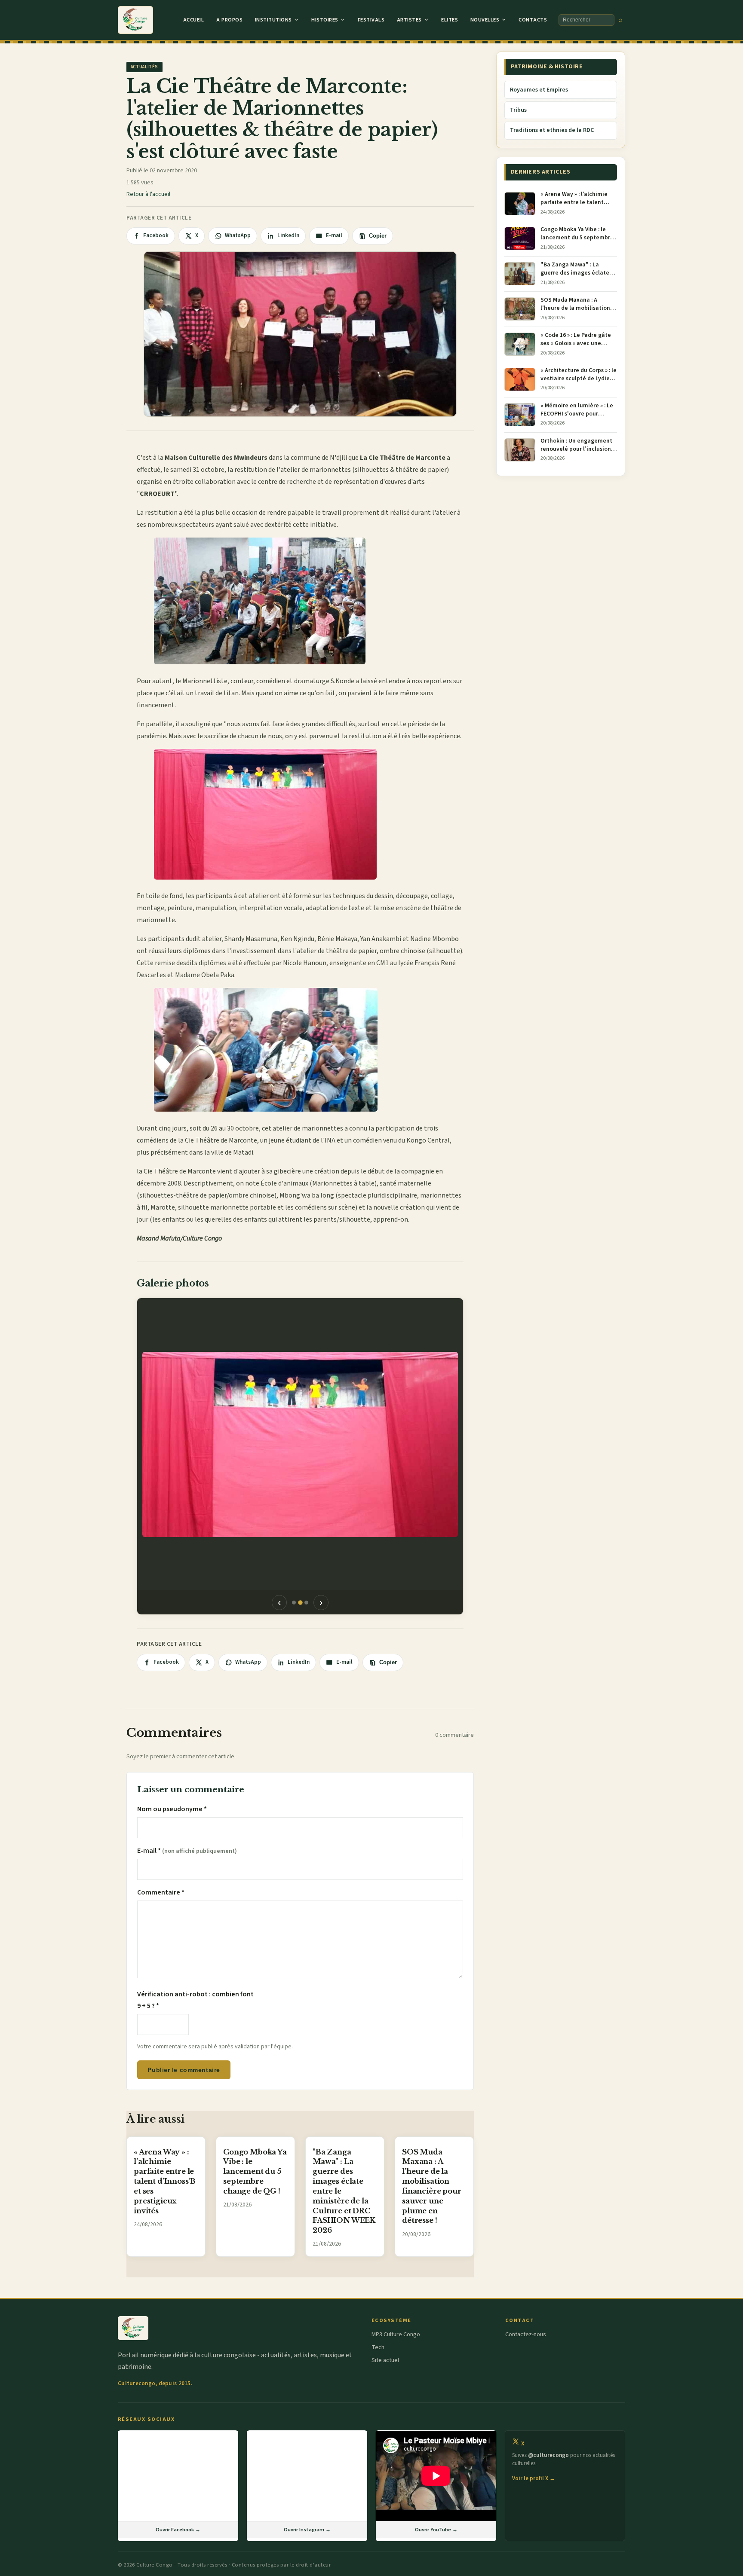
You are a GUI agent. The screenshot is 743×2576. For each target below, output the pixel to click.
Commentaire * (161, 1892)
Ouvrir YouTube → (436, 2530)
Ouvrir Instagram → (307, 2530)
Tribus (518, 110)
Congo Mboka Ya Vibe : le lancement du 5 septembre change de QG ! (255, 2171)
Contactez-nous (526, 2335)
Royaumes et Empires (539, 90)
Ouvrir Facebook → (178, 2530)
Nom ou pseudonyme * (172, 1809)
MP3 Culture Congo (396, 2335)
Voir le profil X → (534, 2478)
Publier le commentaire (184, 2070)
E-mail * (187, 1851)
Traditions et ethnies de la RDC (552, 130)
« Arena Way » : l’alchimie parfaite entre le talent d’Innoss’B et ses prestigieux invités (165, 2181)
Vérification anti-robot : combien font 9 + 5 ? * (195, 2000)
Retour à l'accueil (148, 194)
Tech (378, 2347)
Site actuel (385, 2360)
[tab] (294, 1603)
